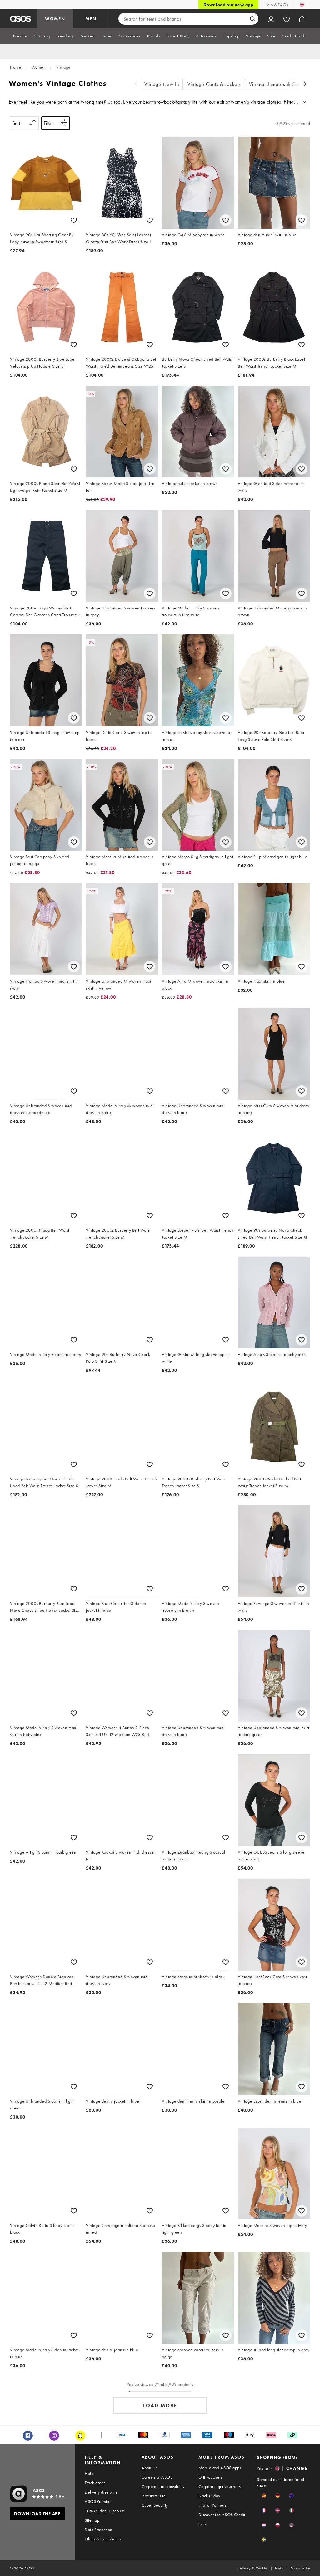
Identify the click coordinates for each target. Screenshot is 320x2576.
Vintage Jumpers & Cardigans (282, 84)
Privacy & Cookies (254, 2568)
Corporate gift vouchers (220, 2486)
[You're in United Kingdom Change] (302, 5)
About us (150, 2468)
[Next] (305, 84)
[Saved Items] (287, 19)
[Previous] (136, 84)
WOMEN (55, 19)
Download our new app (228, 5)
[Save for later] (74, 220)
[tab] (20, 36)
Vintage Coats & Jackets (214, 84)
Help (89, 2473)
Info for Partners (212, 2505)
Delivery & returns (101, 2492)
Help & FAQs (276, 5)
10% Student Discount (105, 2511)
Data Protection (98, 2530)
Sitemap (92, 2520)
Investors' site (154, 2496)
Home (15, 67)
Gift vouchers (210, 2477)
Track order (95, 2483)
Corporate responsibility (163, 2486)
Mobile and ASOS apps (220, 2468)
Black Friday (209, 2496)
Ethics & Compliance (103, 2539)
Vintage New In (162, 84)
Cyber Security (155, 2505)
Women (39, 67)
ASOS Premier (98, 2501)
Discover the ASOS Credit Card (222, 2519)
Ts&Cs (279, 2568)
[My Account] (271, 19)
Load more (160, 2405)
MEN (91, 19)
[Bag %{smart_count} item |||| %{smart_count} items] (302, 19)
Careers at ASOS (157, 2477)
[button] (264, 2496)
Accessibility (300, 2568)
